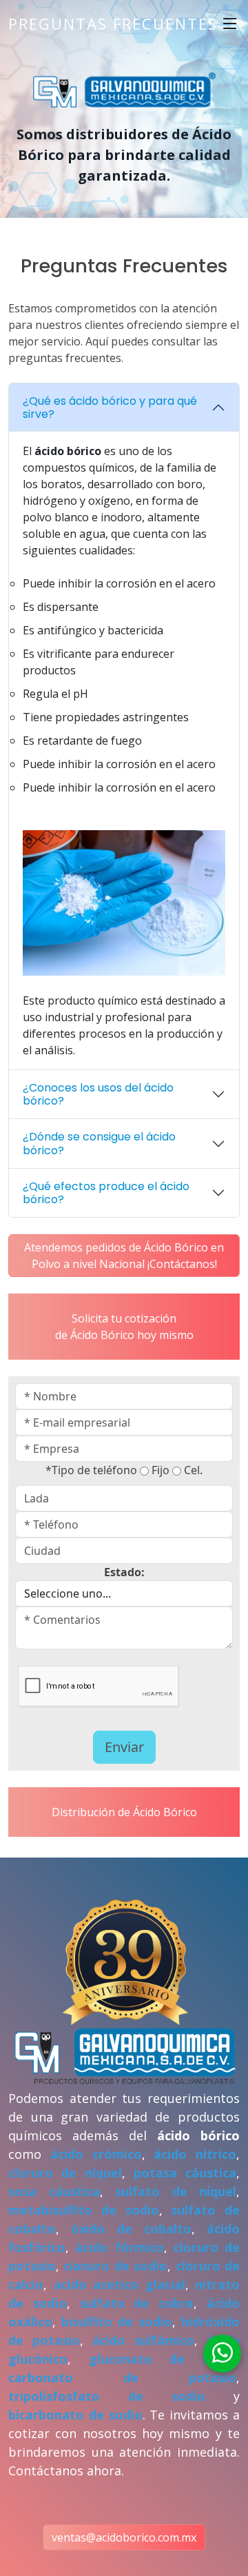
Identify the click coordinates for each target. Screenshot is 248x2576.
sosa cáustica (54, 2191)
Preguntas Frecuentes (113, 23)
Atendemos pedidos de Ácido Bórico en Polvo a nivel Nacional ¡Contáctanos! (124, 1256)
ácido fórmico (119, 2247)
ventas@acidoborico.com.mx (124, 2537)
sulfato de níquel (176, 2191)
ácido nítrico (195, 2154)
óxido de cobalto (131, 2228)
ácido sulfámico (143, 2340)
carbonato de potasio (122, 2377)
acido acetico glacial (120, 2284)
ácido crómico (96, 2154)
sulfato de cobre (137, 2303)
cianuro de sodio (115, 2266)
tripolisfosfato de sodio (107, 2396)
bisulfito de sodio (117, 2322)
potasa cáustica (185, 2173)
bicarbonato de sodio (75, 2415)
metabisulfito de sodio (84, 2210)
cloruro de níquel (65, 2173)
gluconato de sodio (163, 2359)
